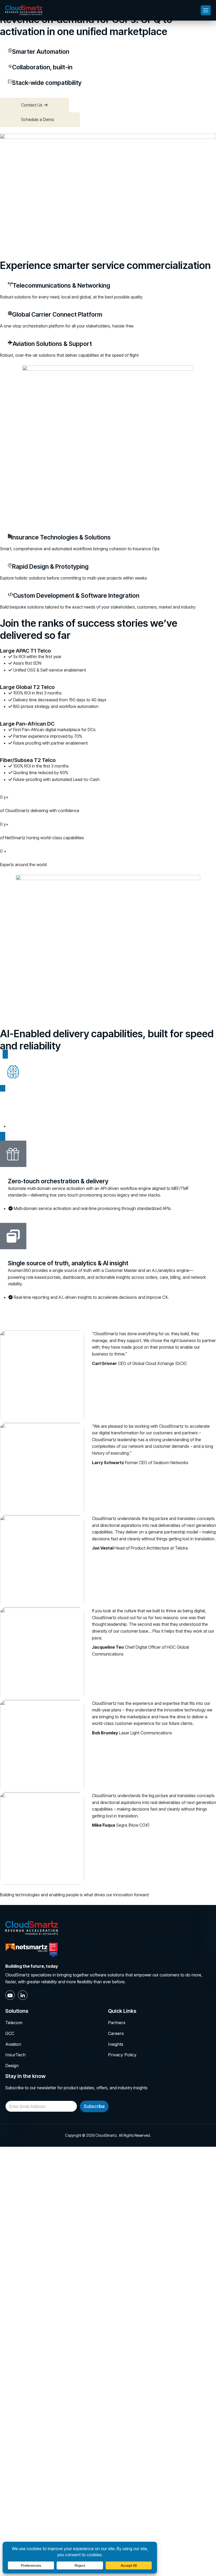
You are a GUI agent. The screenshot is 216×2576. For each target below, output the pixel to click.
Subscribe (94, 2106)
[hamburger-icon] (206, 10)
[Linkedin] (23, 1995)
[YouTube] (10, 1995)
